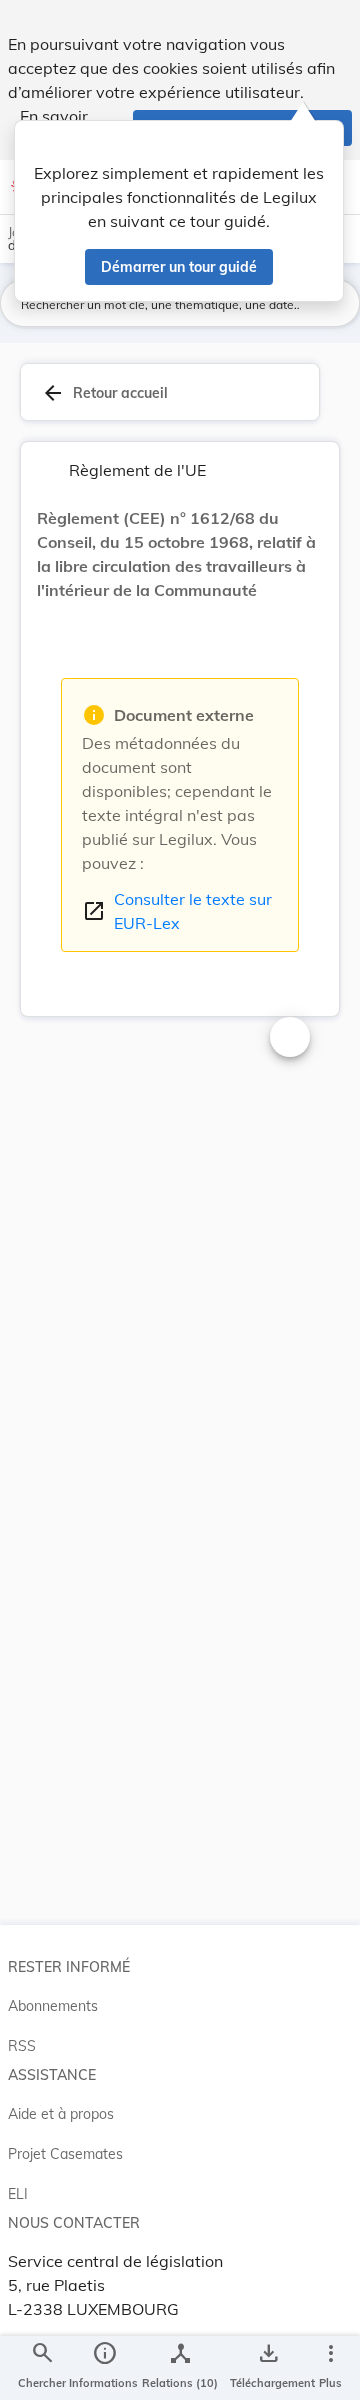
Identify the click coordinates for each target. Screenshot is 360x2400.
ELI (18, 2194)
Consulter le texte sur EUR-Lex (177, 911)
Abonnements (53, 2006)
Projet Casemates (65, 2154)
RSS (22, 2046)
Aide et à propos (61, 2114)
